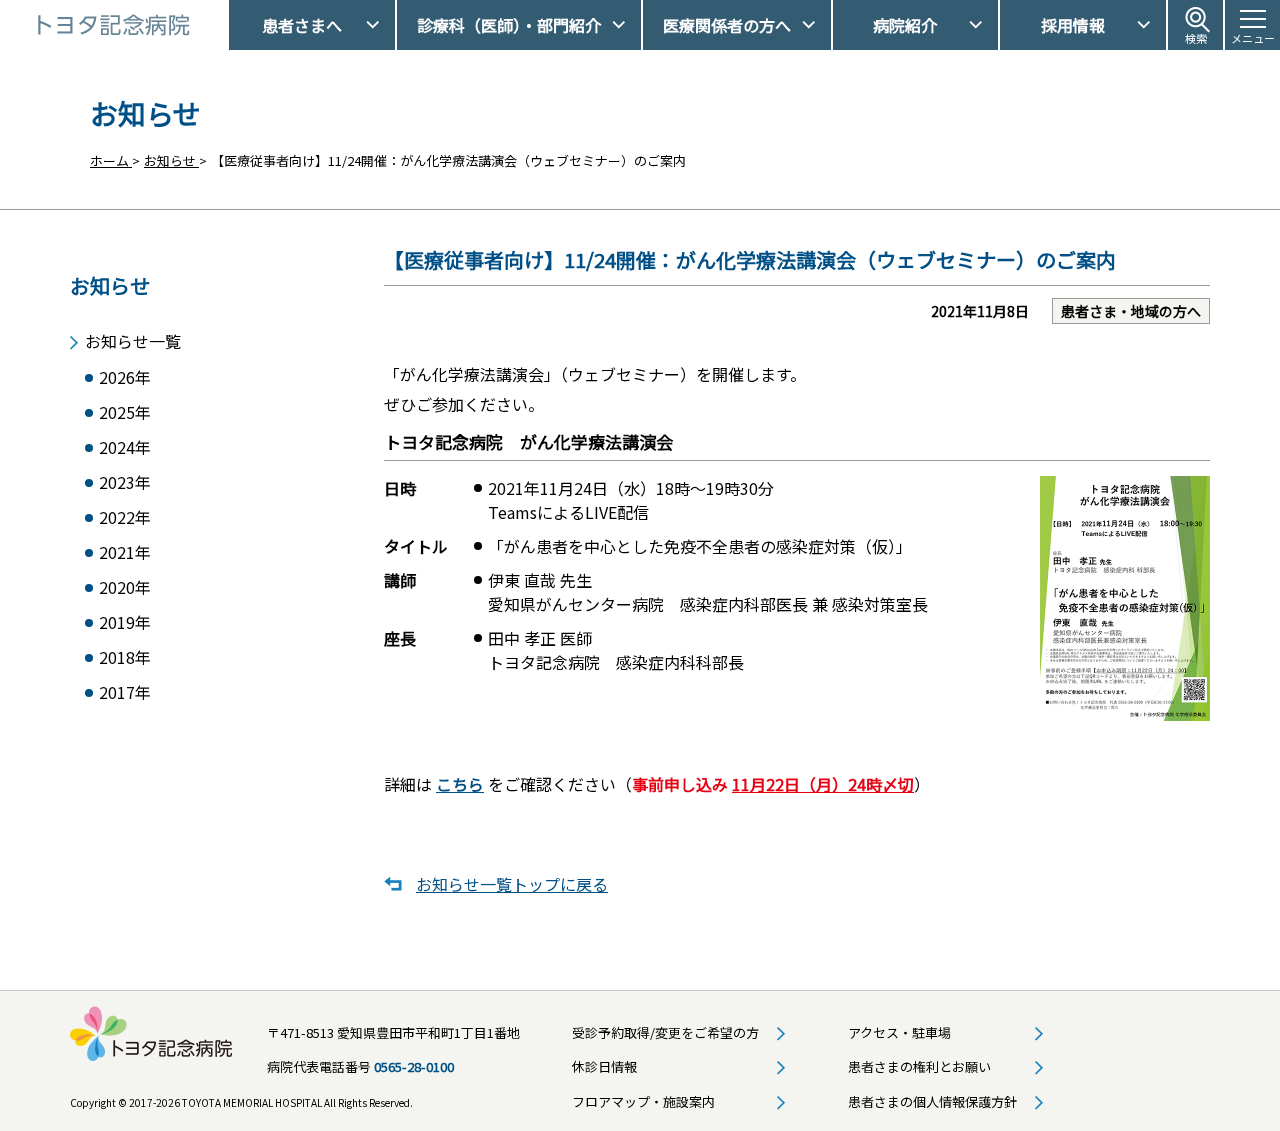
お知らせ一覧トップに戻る (512, 884)
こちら (460, 784)
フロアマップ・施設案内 (643, 1101)
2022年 (125, 517)
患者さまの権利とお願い (919, 1066)
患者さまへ (302, 25)
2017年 (125, 692)
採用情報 (1073, 25)
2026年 (125, 377)
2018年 (125, 657)
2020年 (125, 587)
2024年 (125, 447)
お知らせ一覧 (133, 341)
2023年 (125, 482)
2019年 (125, 622)
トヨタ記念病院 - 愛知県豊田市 (226, 25)
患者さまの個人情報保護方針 (932, 1101)
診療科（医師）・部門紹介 (509, 25)
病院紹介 (905, 25)
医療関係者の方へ (727, 25)
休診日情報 (604, 1066)
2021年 (125, 552)
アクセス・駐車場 (899, 1032)
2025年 (125, 412)
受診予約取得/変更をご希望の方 (665, 1032)
